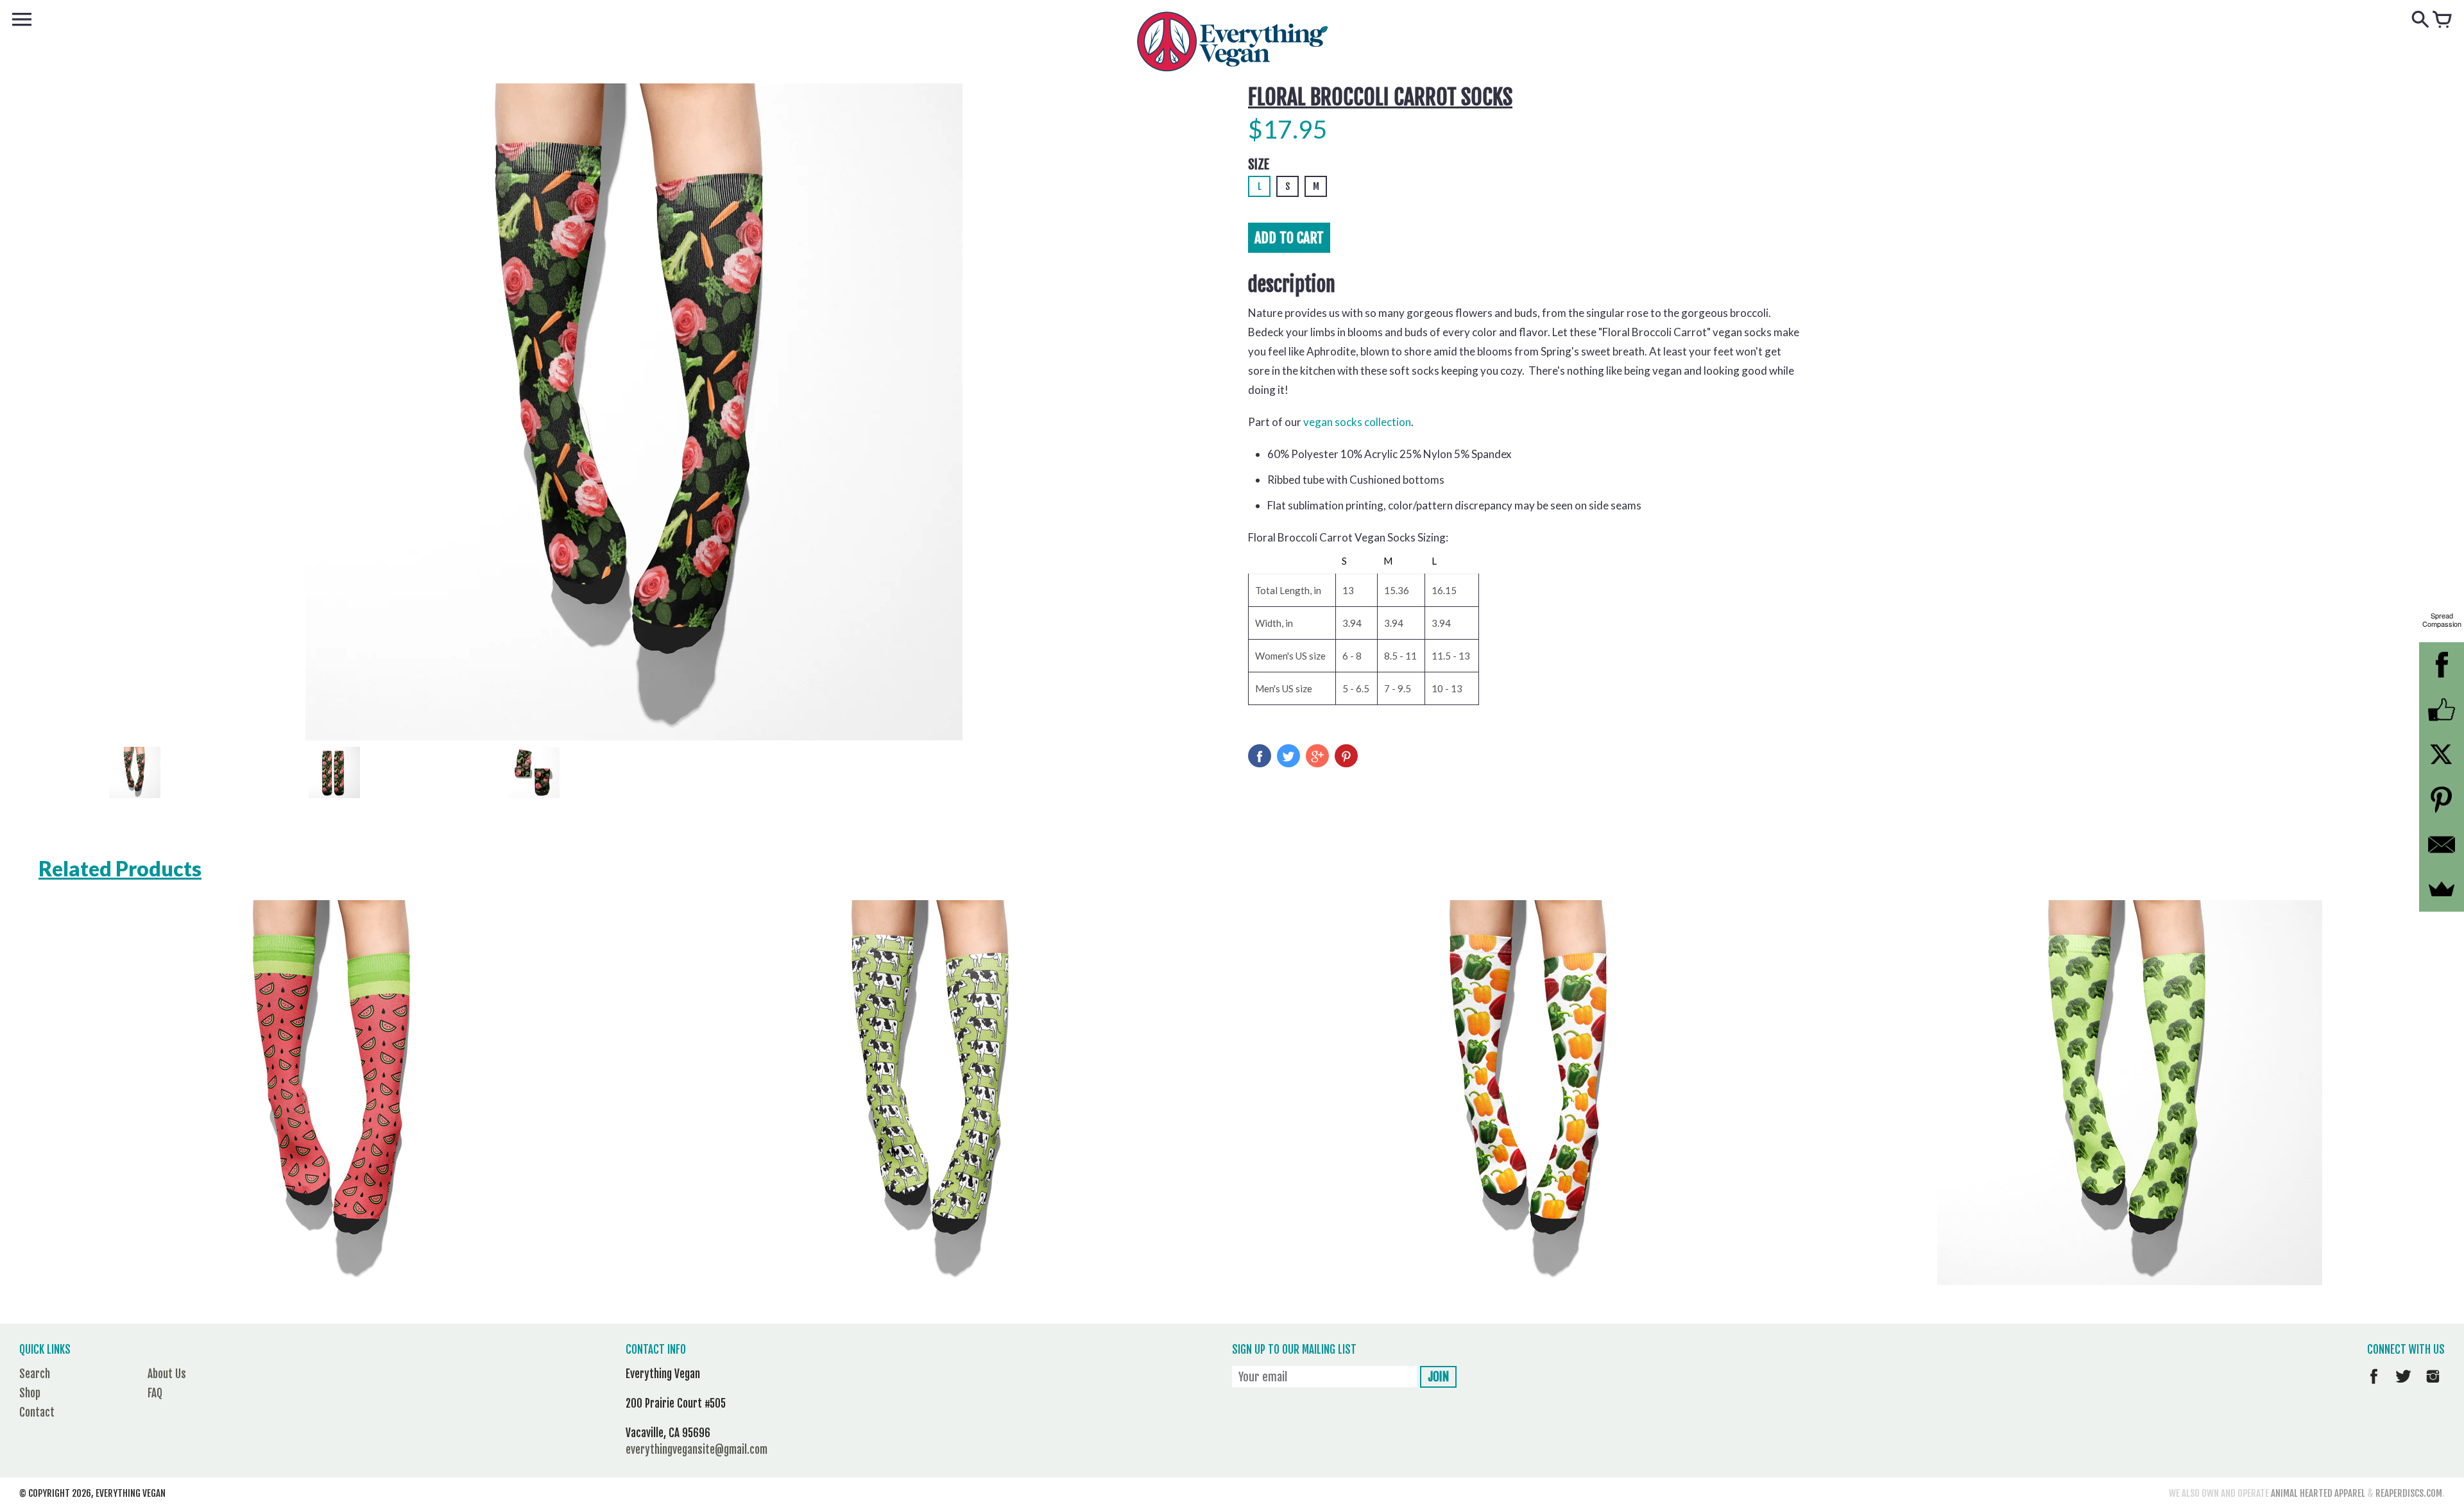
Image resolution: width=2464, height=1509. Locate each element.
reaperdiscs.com (2409, 1493)
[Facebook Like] (2442, 710)
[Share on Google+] (1317, 756)
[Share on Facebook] (1260, 756)
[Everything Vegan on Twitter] (2403, 1385)
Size (1259, 165)
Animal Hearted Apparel (2318, 1493)
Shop (30, 1393)
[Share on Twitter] (1288, 756)
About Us (167, 1374)
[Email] (2442, 844)
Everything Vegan (131, 1493)
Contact (37, 1412)
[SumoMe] (2442, 889)
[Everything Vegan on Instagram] (2433, 1385)
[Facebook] (2442, 665)
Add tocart (1289, 238)
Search (35, 1374)
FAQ (155, 1393)
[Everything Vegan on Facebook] (2374, 1385)
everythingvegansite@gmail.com (697, 1450)
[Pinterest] (2442, 799)
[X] (2442, 754)
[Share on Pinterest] (1346, 756)
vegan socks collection (1357, 422)
